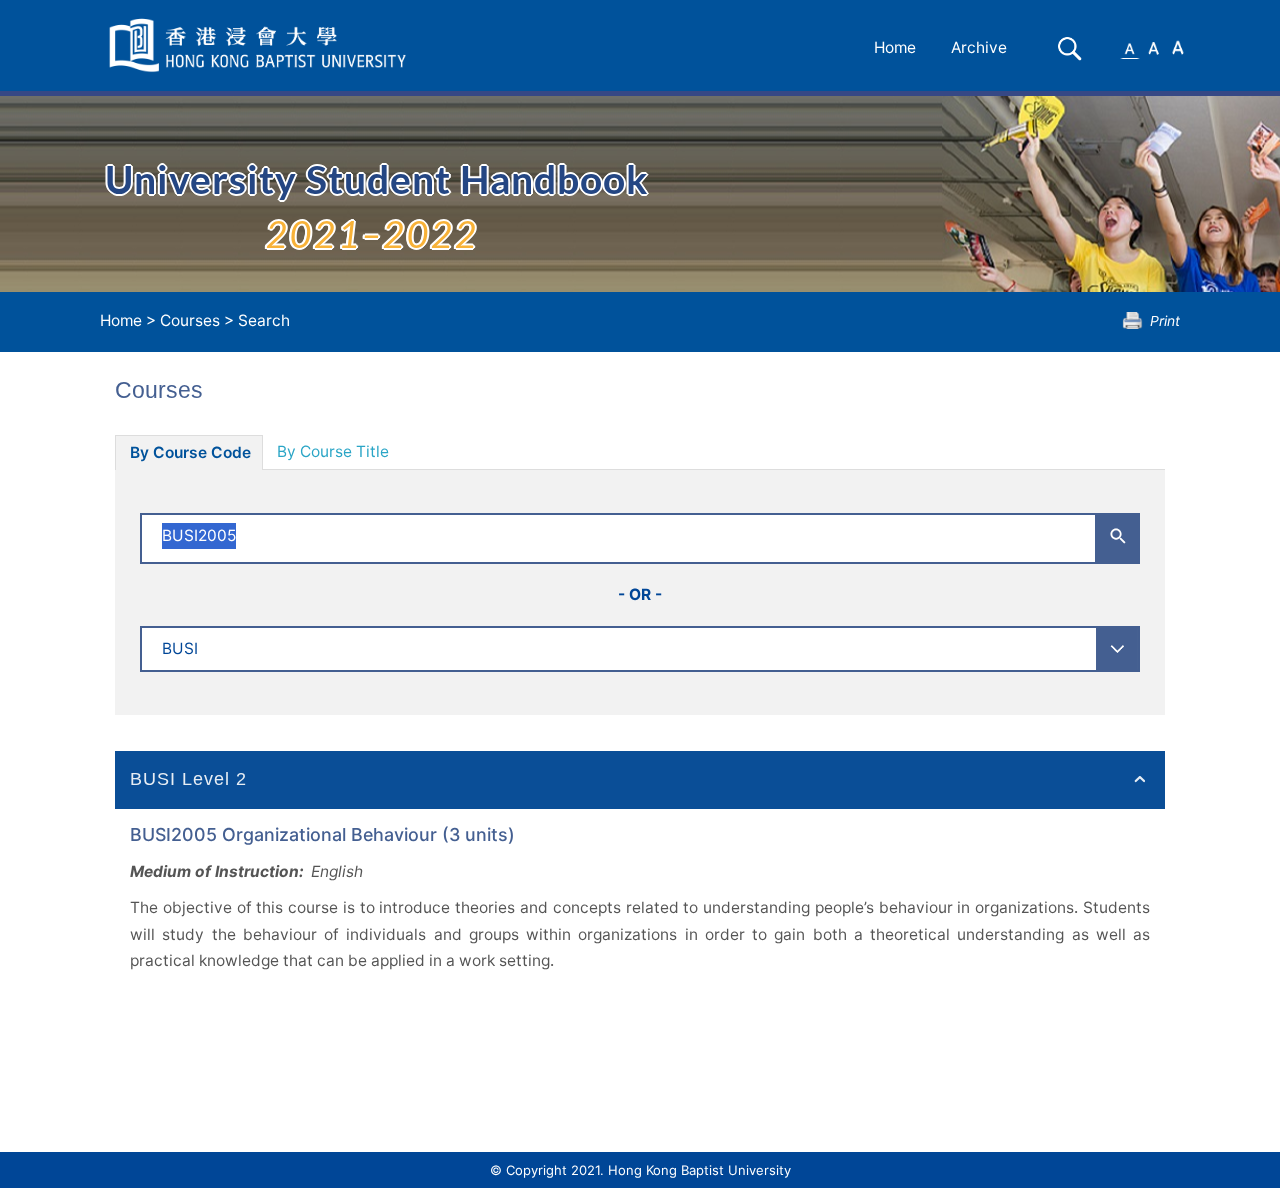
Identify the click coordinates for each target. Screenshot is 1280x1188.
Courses (190, 320)
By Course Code (190, 452)
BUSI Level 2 (188, 779)
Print (1165, 320)
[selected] (261, 45)
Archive (979, 47)
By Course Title (333, 451)
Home (895, 47)
